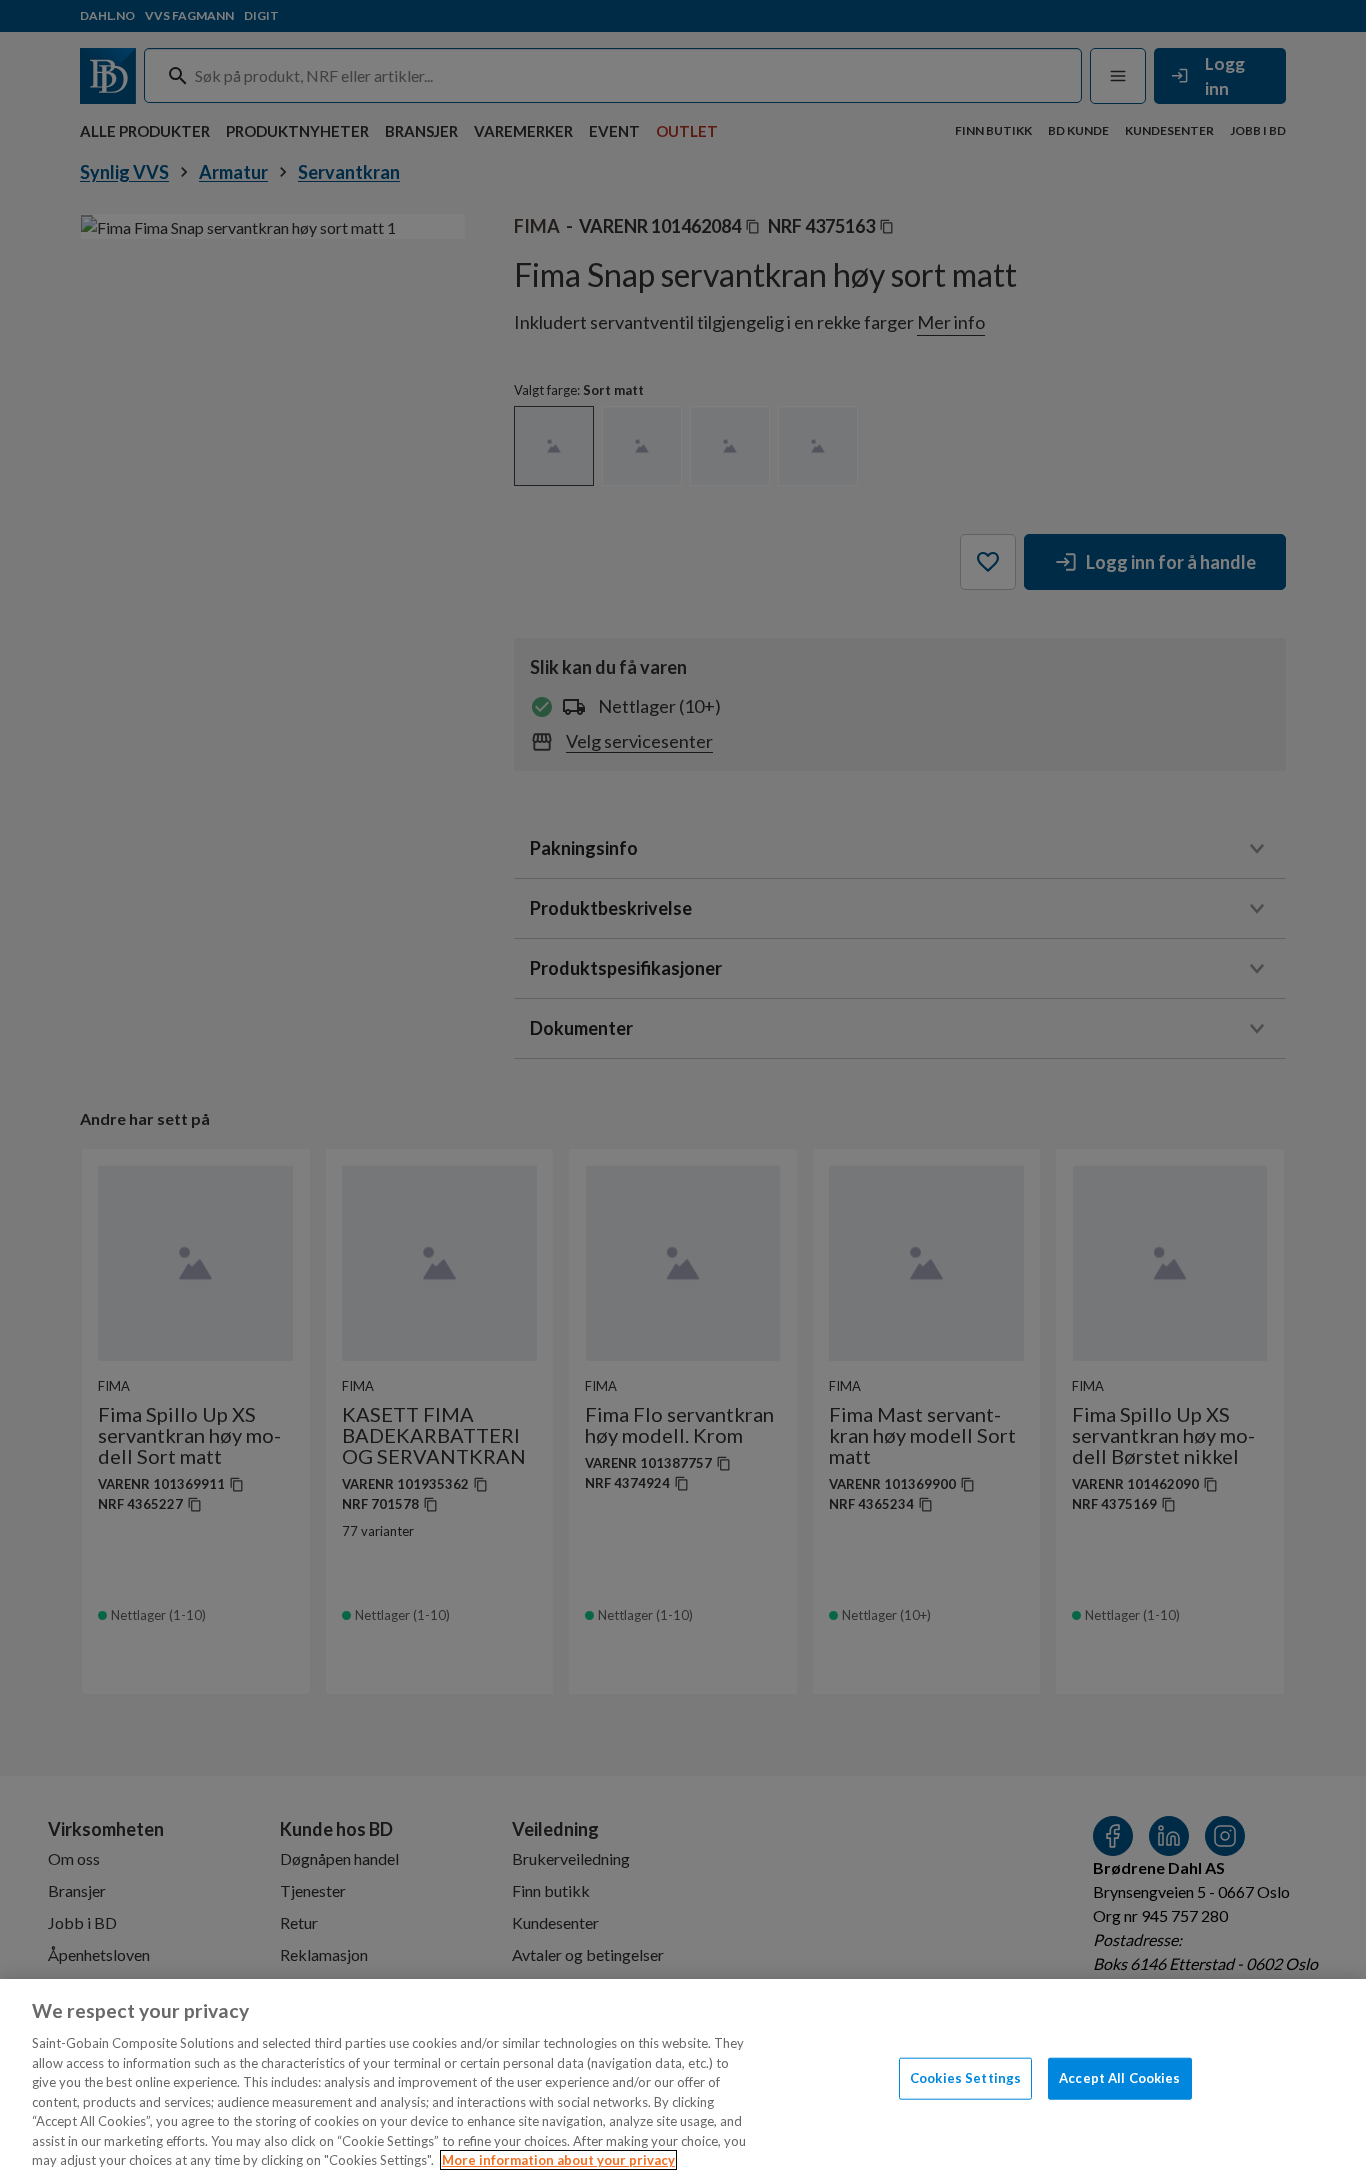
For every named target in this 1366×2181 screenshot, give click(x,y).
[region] (683, 2080)
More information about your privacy (558, 2160)
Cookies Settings (965, 2078)
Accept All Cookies (1119, 2078)
